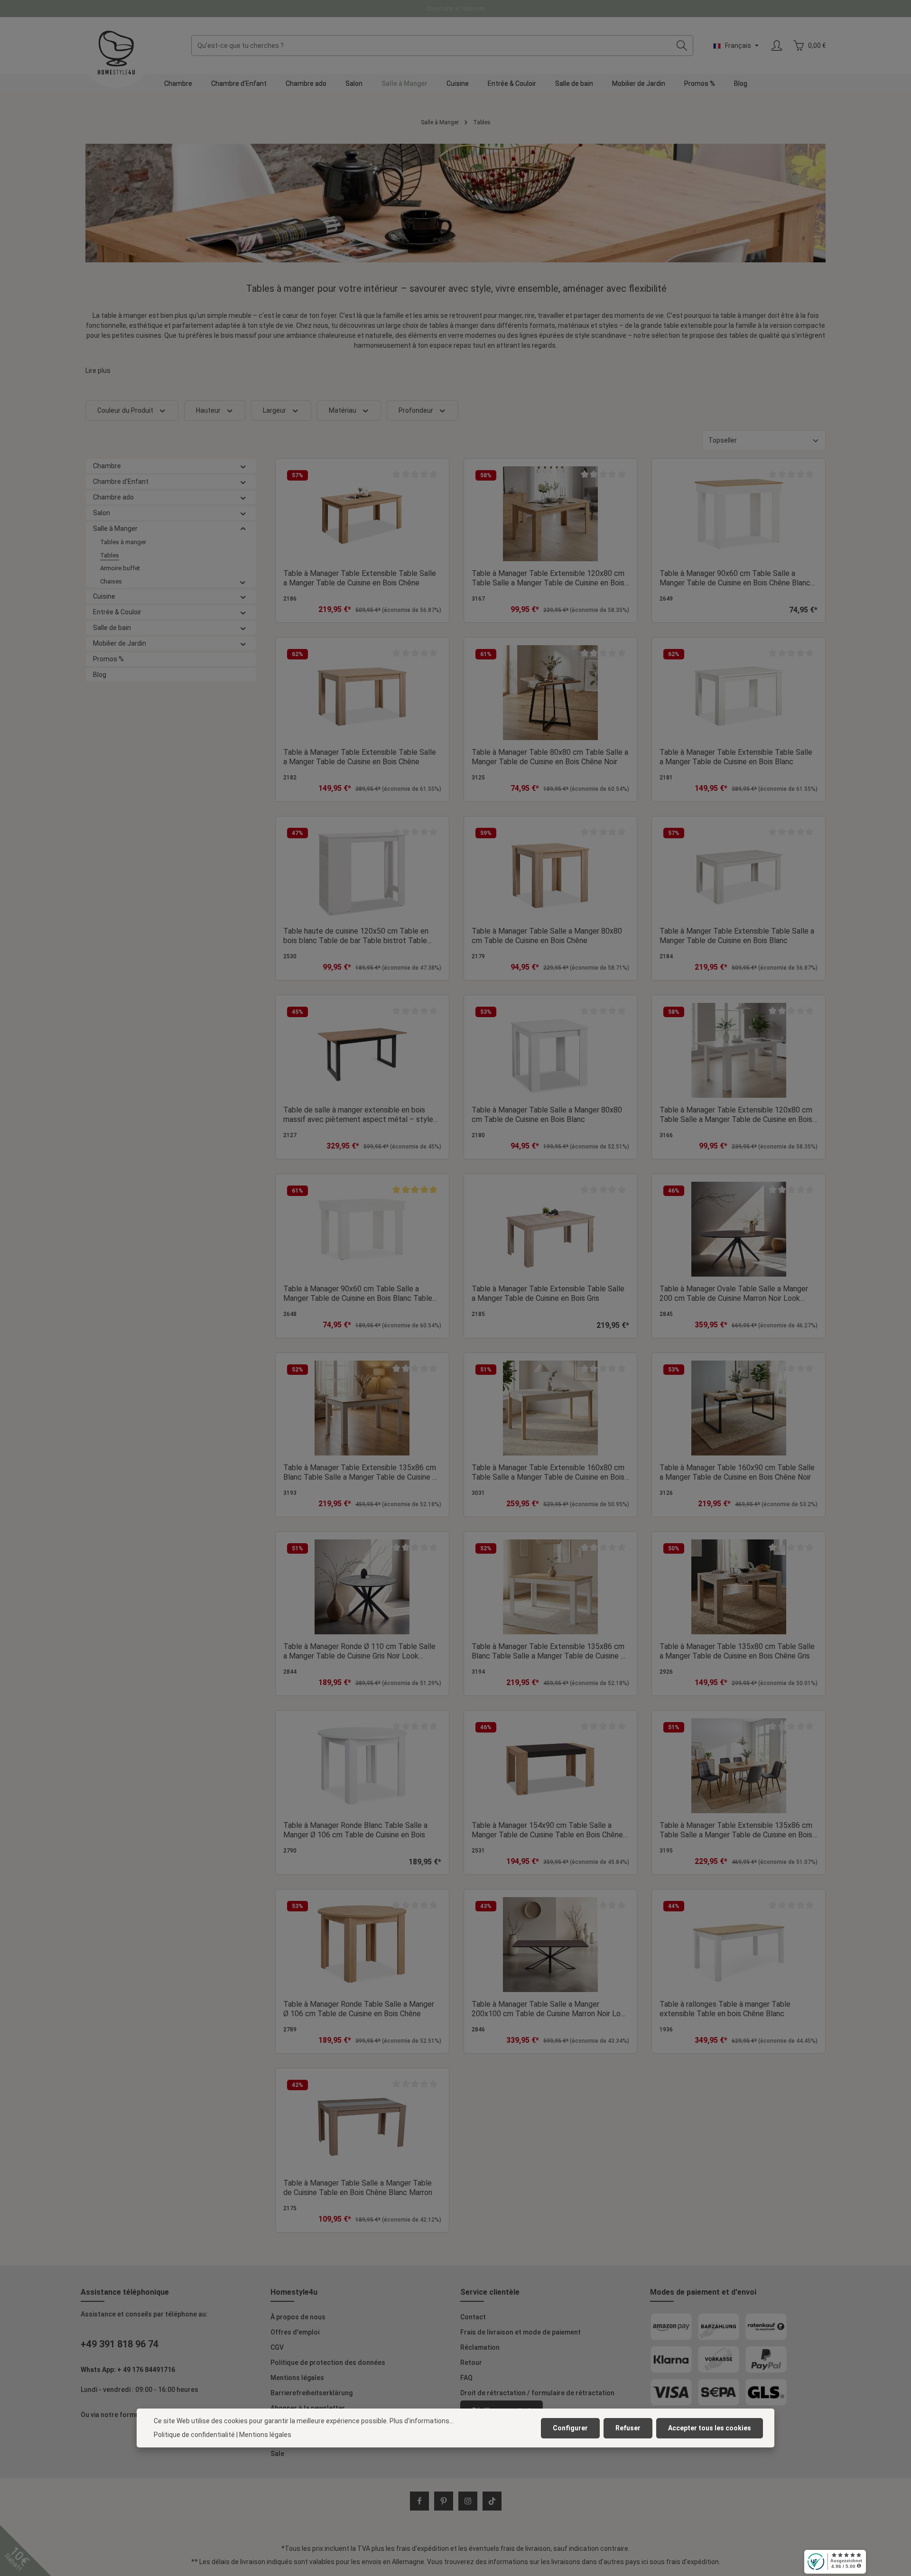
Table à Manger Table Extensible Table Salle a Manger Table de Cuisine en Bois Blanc (737, 936)
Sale (277, 2454)
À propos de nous (298, 2317)
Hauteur (208, 410)
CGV (277, 2347)
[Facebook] (419, 2501)
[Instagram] (468, 2501)
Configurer (570, 2428)
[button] (243, 466)
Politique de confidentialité (194, 2435)
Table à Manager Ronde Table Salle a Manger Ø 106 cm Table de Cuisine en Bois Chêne (359, 2009)
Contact (473, 2317)
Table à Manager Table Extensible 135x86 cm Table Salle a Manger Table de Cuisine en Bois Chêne (736, 1830)
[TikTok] (492, 2501)
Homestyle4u (294, 2292)
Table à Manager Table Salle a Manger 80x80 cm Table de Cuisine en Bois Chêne (547, 936)
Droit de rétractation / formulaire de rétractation (537, 2393)
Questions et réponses (456, 9)
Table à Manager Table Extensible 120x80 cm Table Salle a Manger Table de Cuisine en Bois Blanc (736, 1115)
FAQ (466, 2378)
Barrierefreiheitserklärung (311, 2393)
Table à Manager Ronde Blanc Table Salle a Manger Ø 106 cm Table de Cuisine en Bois (355, 1830)
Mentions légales (297, 2378)
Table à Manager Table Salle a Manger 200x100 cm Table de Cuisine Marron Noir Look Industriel (550, 2009)
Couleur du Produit (125, 410)
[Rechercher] (682, 46)
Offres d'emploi (295, 2332)
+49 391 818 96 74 (120, 2344)
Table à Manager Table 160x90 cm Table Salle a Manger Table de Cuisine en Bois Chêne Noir (737, 1472)
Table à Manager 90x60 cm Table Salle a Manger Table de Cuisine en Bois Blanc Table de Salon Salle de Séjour (358, 1294)
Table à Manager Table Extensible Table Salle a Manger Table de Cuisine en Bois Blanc (736, 757)
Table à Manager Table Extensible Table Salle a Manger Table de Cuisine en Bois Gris (548, 1293)
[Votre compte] (776, 46)
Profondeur (416, 410)
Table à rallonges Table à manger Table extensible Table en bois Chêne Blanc (725, 2009)
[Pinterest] (444, 2501)
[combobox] (431, 46)
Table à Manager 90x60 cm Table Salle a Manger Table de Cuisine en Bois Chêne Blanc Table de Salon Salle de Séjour (735, 578)
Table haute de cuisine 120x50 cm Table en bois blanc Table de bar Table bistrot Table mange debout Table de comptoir (356, 936)
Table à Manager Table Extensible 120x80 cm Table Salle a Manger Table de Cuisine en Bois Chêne (548, 578)
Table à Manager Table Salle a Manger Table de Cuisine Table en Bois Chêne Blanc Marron (358, 2188)
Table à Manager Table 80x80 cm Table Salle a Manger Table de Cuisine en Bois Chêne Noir (550, 757)
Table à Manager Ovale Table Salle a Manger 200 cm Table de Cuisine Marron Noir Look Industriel (734, 1294)
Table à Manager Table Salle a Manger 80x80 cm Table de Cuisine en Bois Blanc (547, 1115)
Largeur (274, 410)
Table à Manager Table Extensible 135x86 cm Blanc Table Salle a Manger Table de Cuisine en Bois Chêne (362, 1473)
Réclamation (480, 2347)
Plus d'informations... (422, 2421)
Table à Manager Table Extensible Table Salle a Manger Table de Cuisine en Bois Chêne (360, 578)
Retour (471, 2363)
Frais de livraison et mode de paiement (521, 2332)
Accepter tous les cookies (710, 2428)
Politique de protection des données (328, 2363)
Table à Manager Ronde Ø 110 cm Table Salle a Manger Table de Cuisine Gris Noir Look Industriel (359, 1651)
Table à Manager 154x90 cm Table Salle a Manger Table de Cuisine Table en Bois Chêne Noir (547, 1830)
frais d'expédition (423, 2548)
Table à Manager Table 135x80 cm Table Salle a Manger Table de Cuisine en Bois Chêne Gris (737, 1651)
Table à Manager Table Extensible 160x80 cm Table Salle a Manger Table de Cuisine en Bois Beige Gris (548, 1473)
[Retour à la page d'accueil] (116, 53)
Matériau (343, 410)
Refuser (628, 2428)
